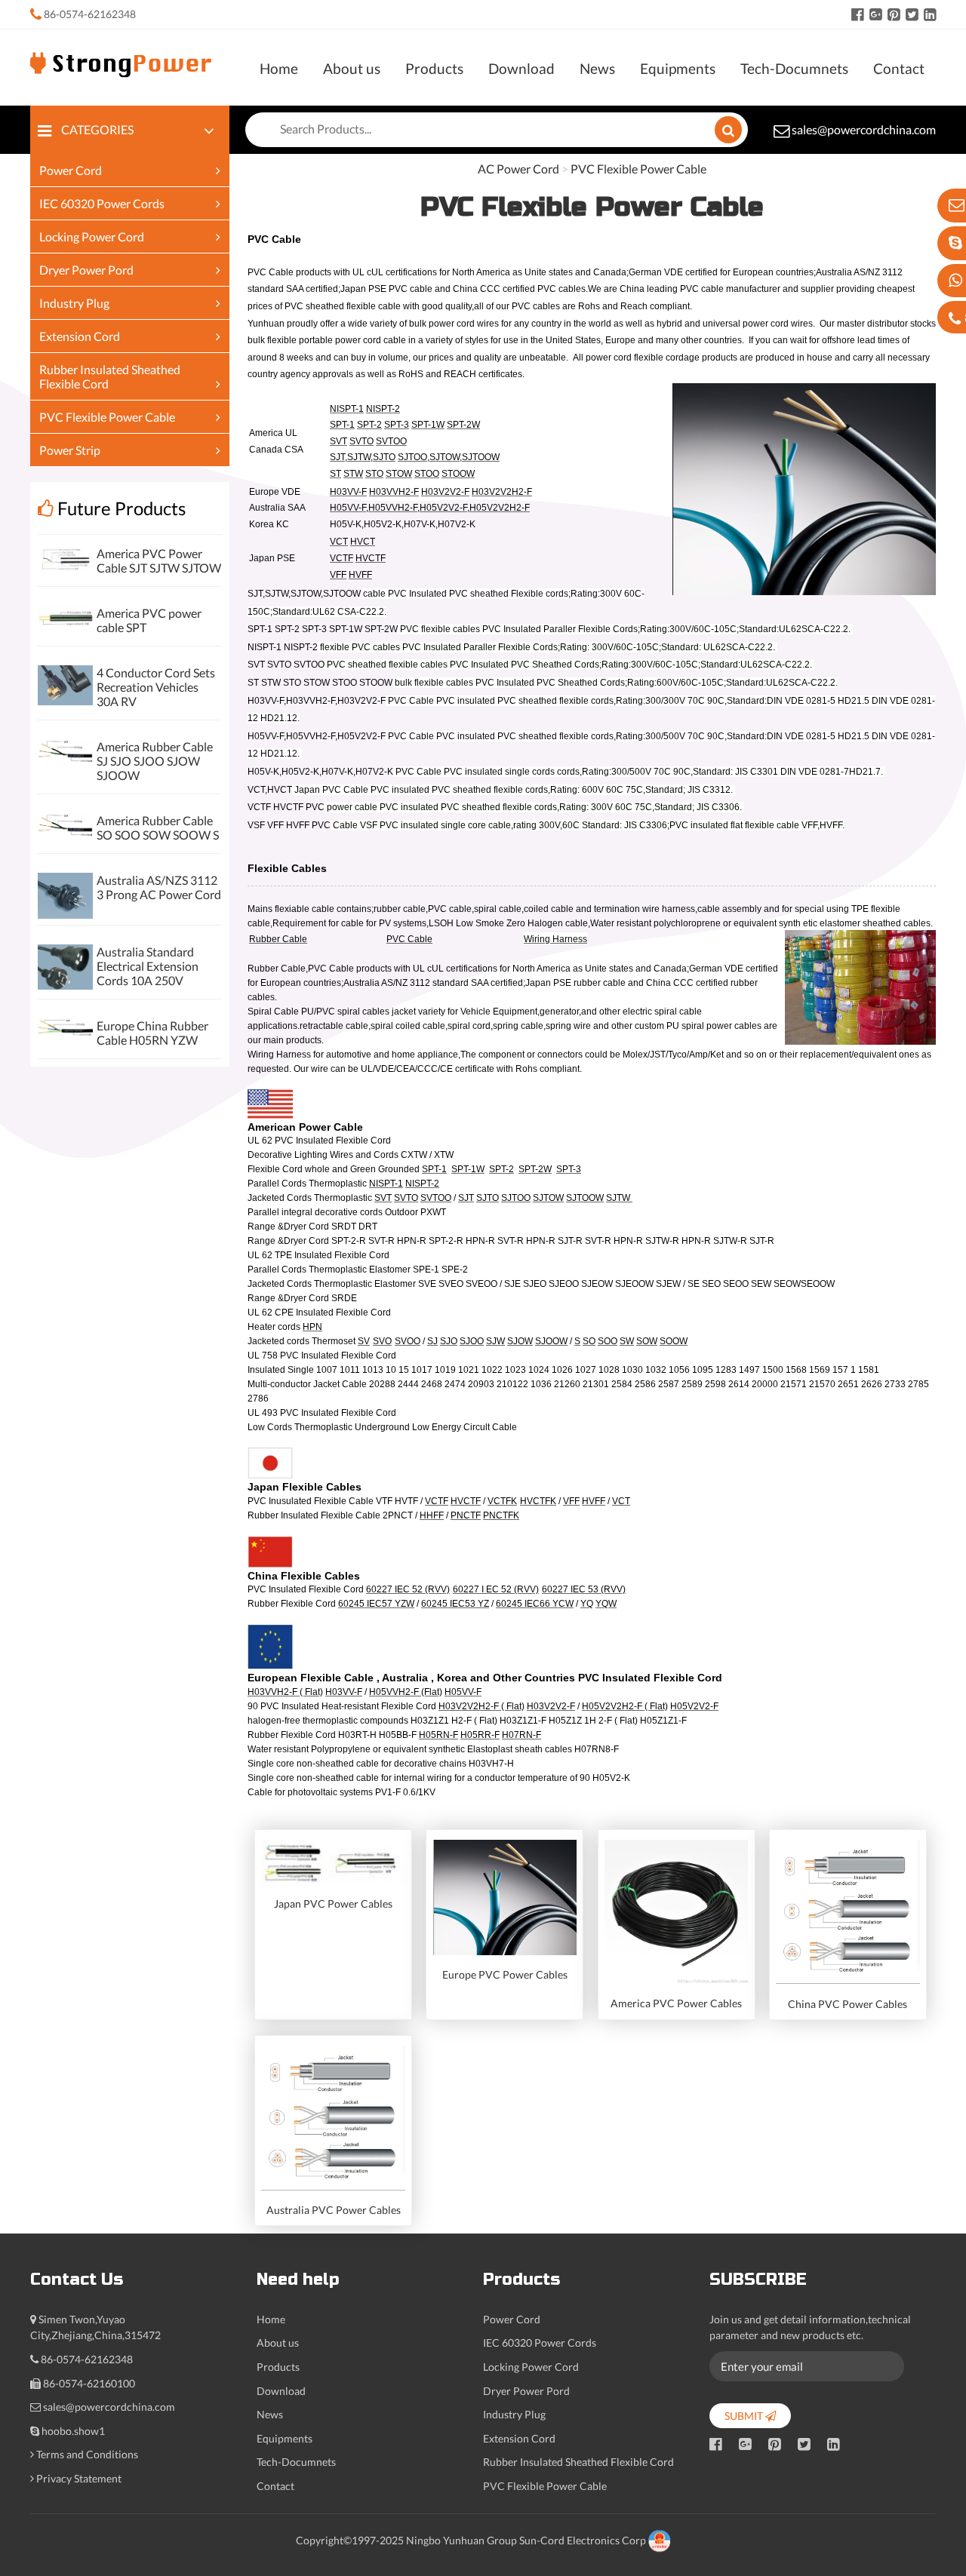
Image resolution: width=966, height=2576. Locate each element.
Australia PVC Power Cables (334, 2210)
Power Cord (71, 170)
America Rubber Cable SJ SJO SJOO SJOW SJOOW (155, 761)
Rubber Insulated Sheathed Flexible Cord (578, 2462)
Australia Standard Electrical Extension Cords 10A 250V (148, 966)
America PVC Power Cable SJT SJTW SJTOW (159, 560)
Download (521, 68)
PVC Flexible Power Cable (107, 417)
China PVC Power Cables (848, 2004)
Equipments (678, 68)
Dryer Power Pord (86, 270)
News (597, 68)
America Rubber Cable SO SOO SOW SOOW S (158, 827)
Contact (899, 68)
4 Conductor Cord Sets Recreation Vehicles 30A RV (156, 687)
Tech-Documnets (794, 68)
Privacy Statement (79, 2478)
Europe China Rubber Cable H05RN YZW (152, 1033)
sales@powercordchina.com (864, 129)
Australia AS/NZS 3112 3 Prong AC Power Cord (159, 887)
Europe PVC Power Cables (505, 1974)
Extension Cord (80, 336)
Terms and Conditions (87, 2454)
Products (434, 68)
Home (279, 68)
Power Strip (70, 450)
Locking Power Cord (92, 236)
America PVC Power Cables (676, 2003)
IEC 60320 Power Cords (102, 203)
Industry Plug (74, 303)
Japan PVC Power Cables (333, 1904)
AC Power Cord (518, 169)
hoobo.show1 (73, 2431)
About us (352, 68)
